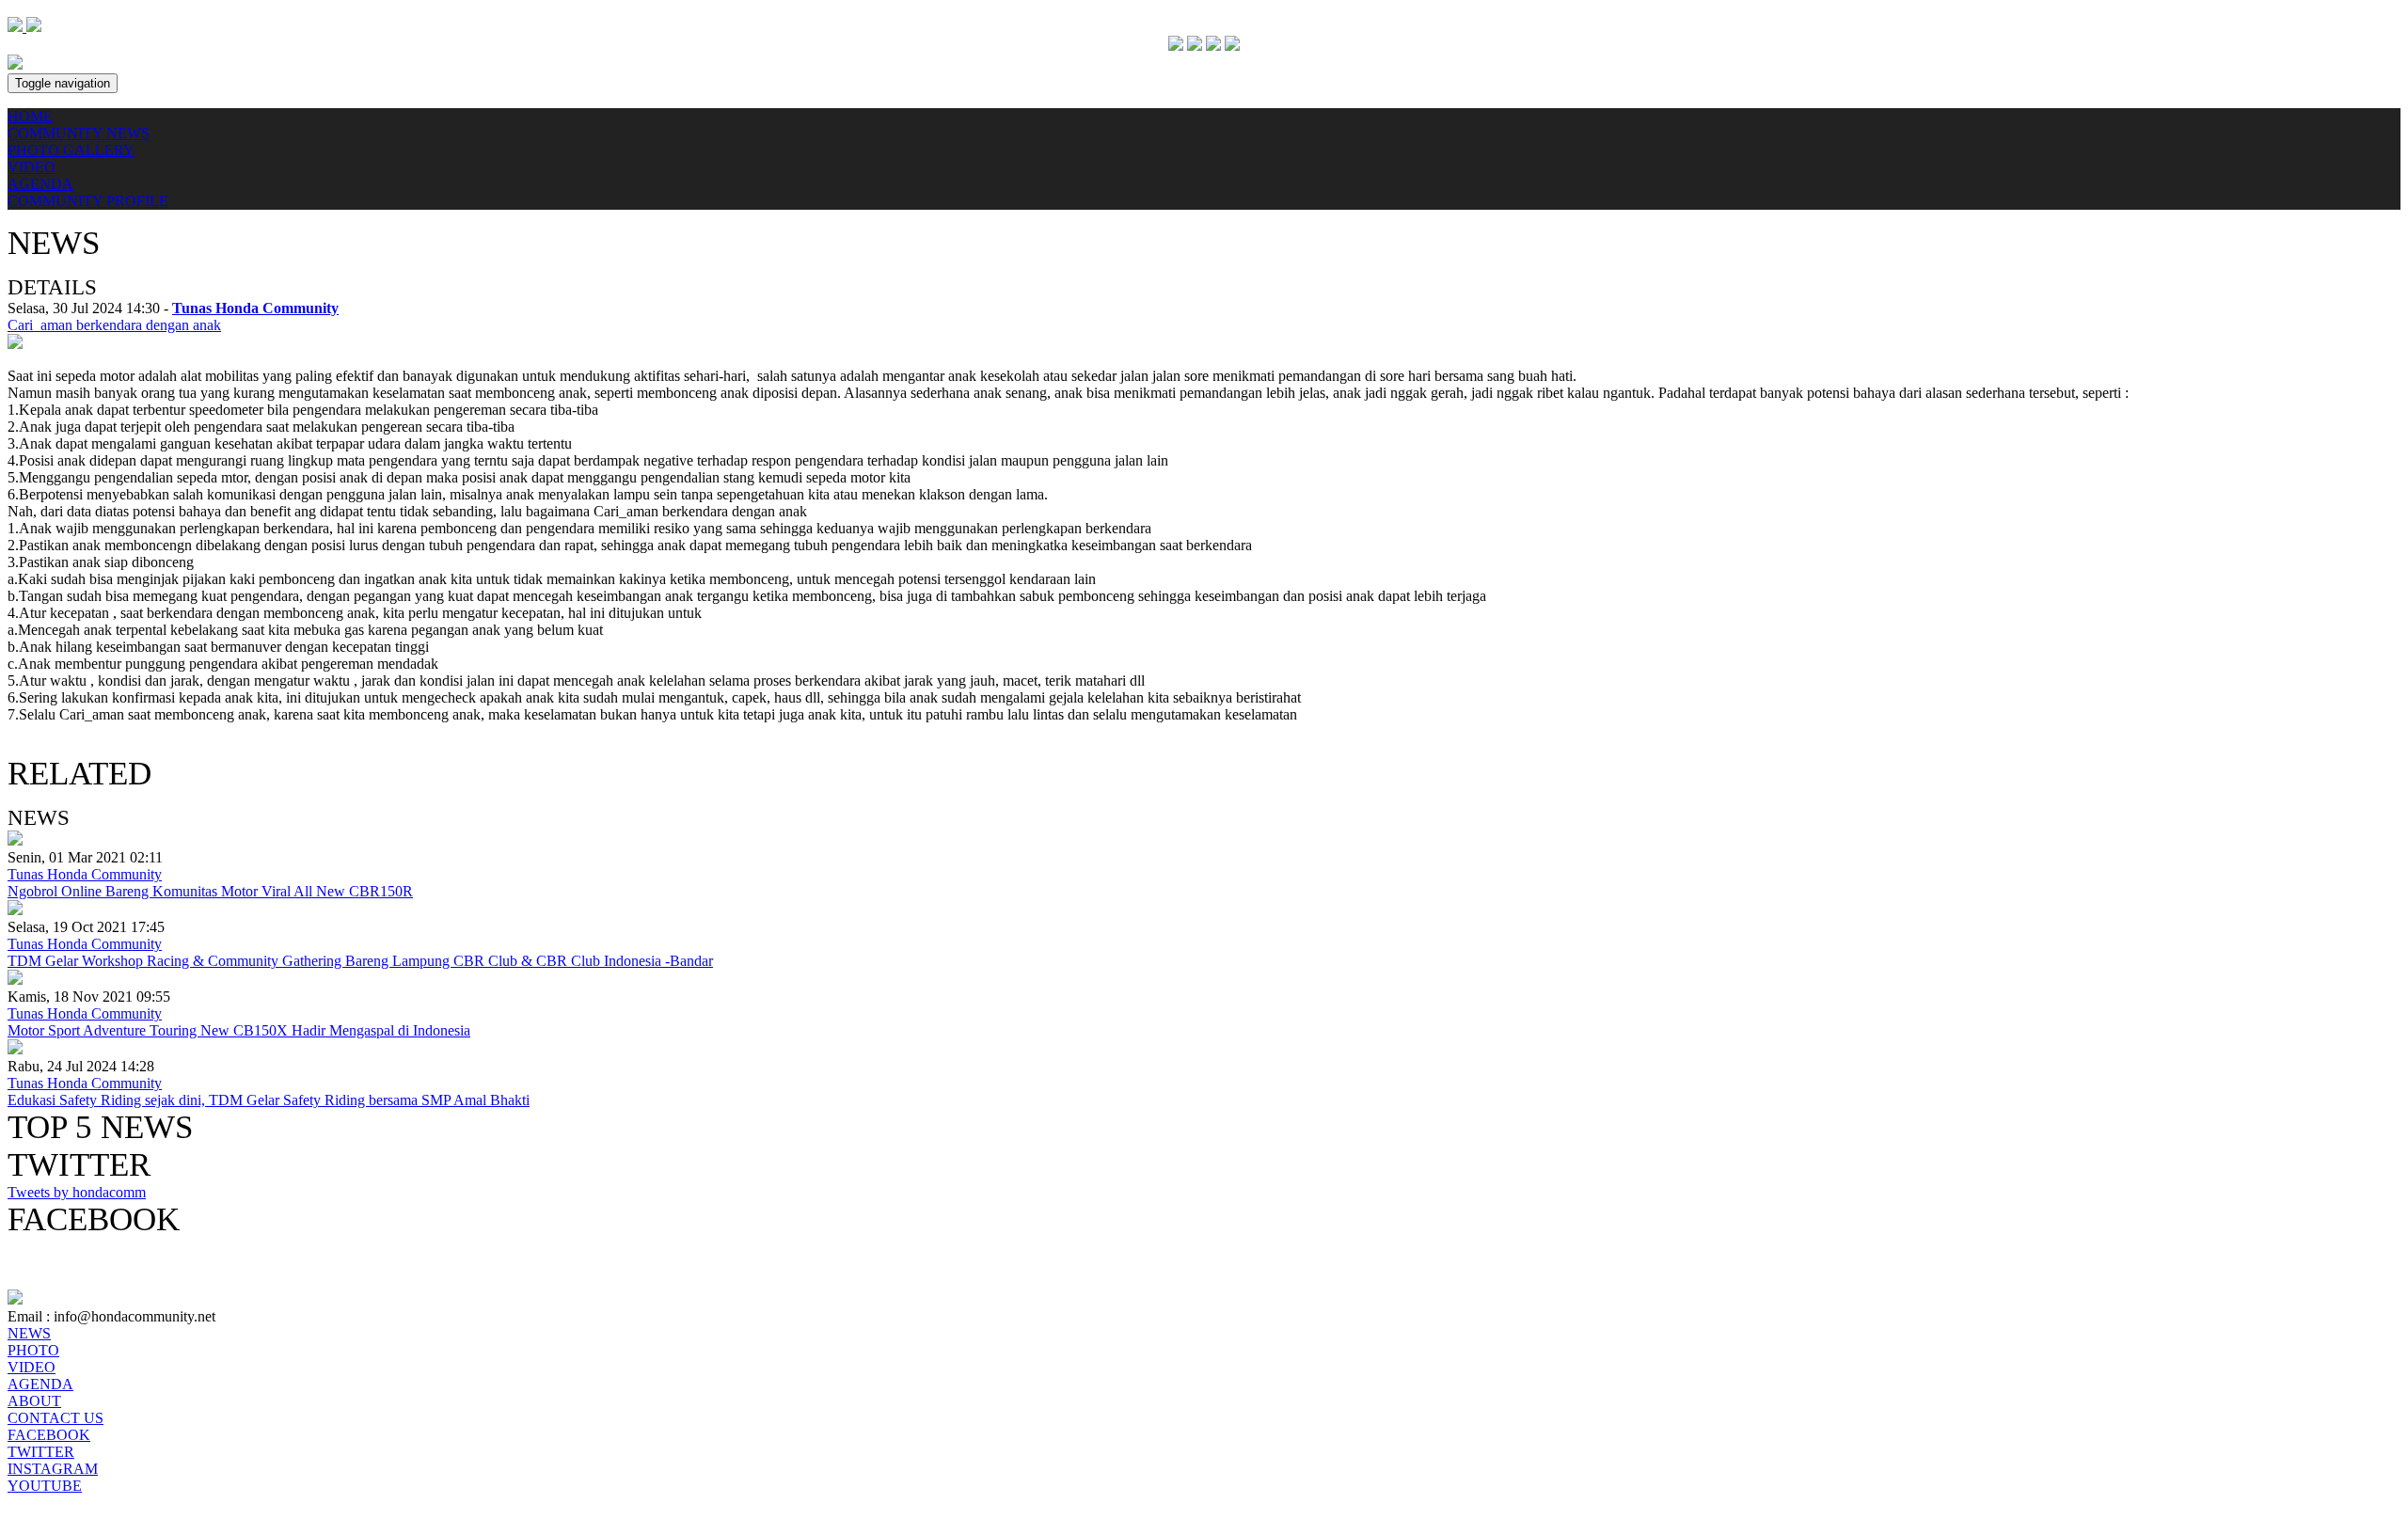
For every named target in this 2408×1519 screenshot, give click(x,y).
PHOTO (33, 1350)
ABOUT (34, 1401)
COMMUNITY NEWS (79, 133)
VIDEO (32, 167)
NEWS (29, 1333)
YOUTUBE (45, 1486)
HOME (30, 116)
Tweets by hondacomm (77, 1192)
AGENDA (40, 184)
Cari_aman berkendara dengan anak (114, 325)
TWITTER (41, 1452)
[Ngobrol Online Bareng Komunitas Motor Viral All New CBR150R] (15, 840)
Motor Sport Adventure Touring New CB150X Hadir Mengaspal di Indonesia (239, 1030)
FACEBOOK (49, 1435)
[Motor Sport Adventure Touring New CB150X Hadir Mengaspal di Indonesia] (15, 980)
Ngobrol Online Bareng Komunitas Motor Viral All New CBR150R (210, 891)
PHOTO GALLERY (71, 150)
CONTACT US (55, 1418)
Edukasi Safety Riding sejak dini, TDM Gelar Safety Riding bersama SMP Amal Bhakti (269, 1100)
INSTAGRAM (53, 1469)
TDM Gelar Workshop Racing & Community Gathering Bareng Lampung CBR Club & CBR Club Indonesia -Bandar (360, 961)
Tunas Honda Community (85, 874)
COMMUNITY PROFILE (88, 201)
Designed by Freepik (70, 1503)
